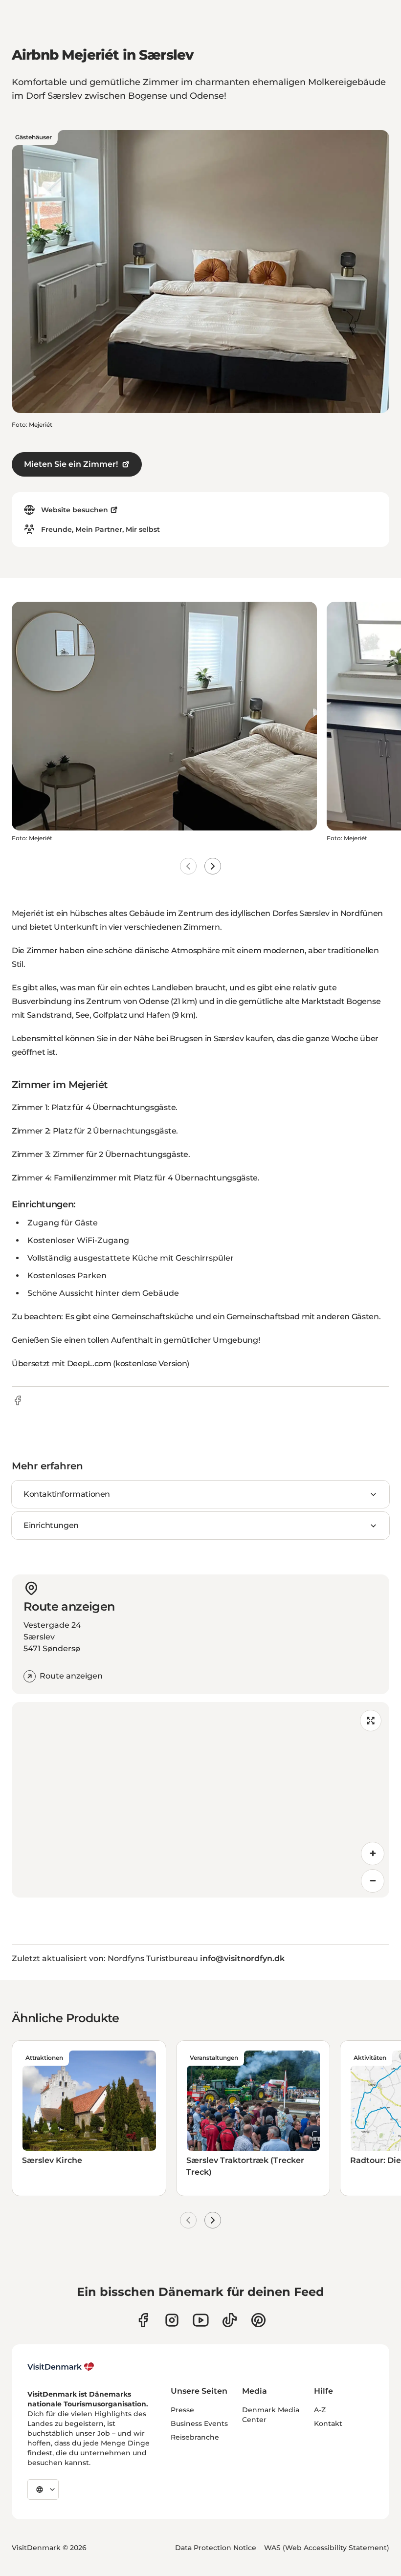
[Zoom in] (373, 1854)
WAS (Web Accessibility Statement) (327, 2548)
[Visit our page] (172, 2320)
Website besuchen (75, 510)
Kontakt (328, 2423)
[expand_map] (371, 1721)
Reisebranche (195, 2437)
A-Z (320, 2410)
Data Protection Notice (216, 2548)
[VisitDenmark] (61, 2367)
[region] (200, 1800)
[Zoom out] (373, 1881)
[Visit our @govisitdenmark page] (230, 2320)
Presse (182, 2410)
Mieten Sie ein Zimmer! (71, 464)
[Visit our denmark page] (143, 2320)
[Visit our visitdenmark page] (201, 2320)
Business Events (199, 2423)
